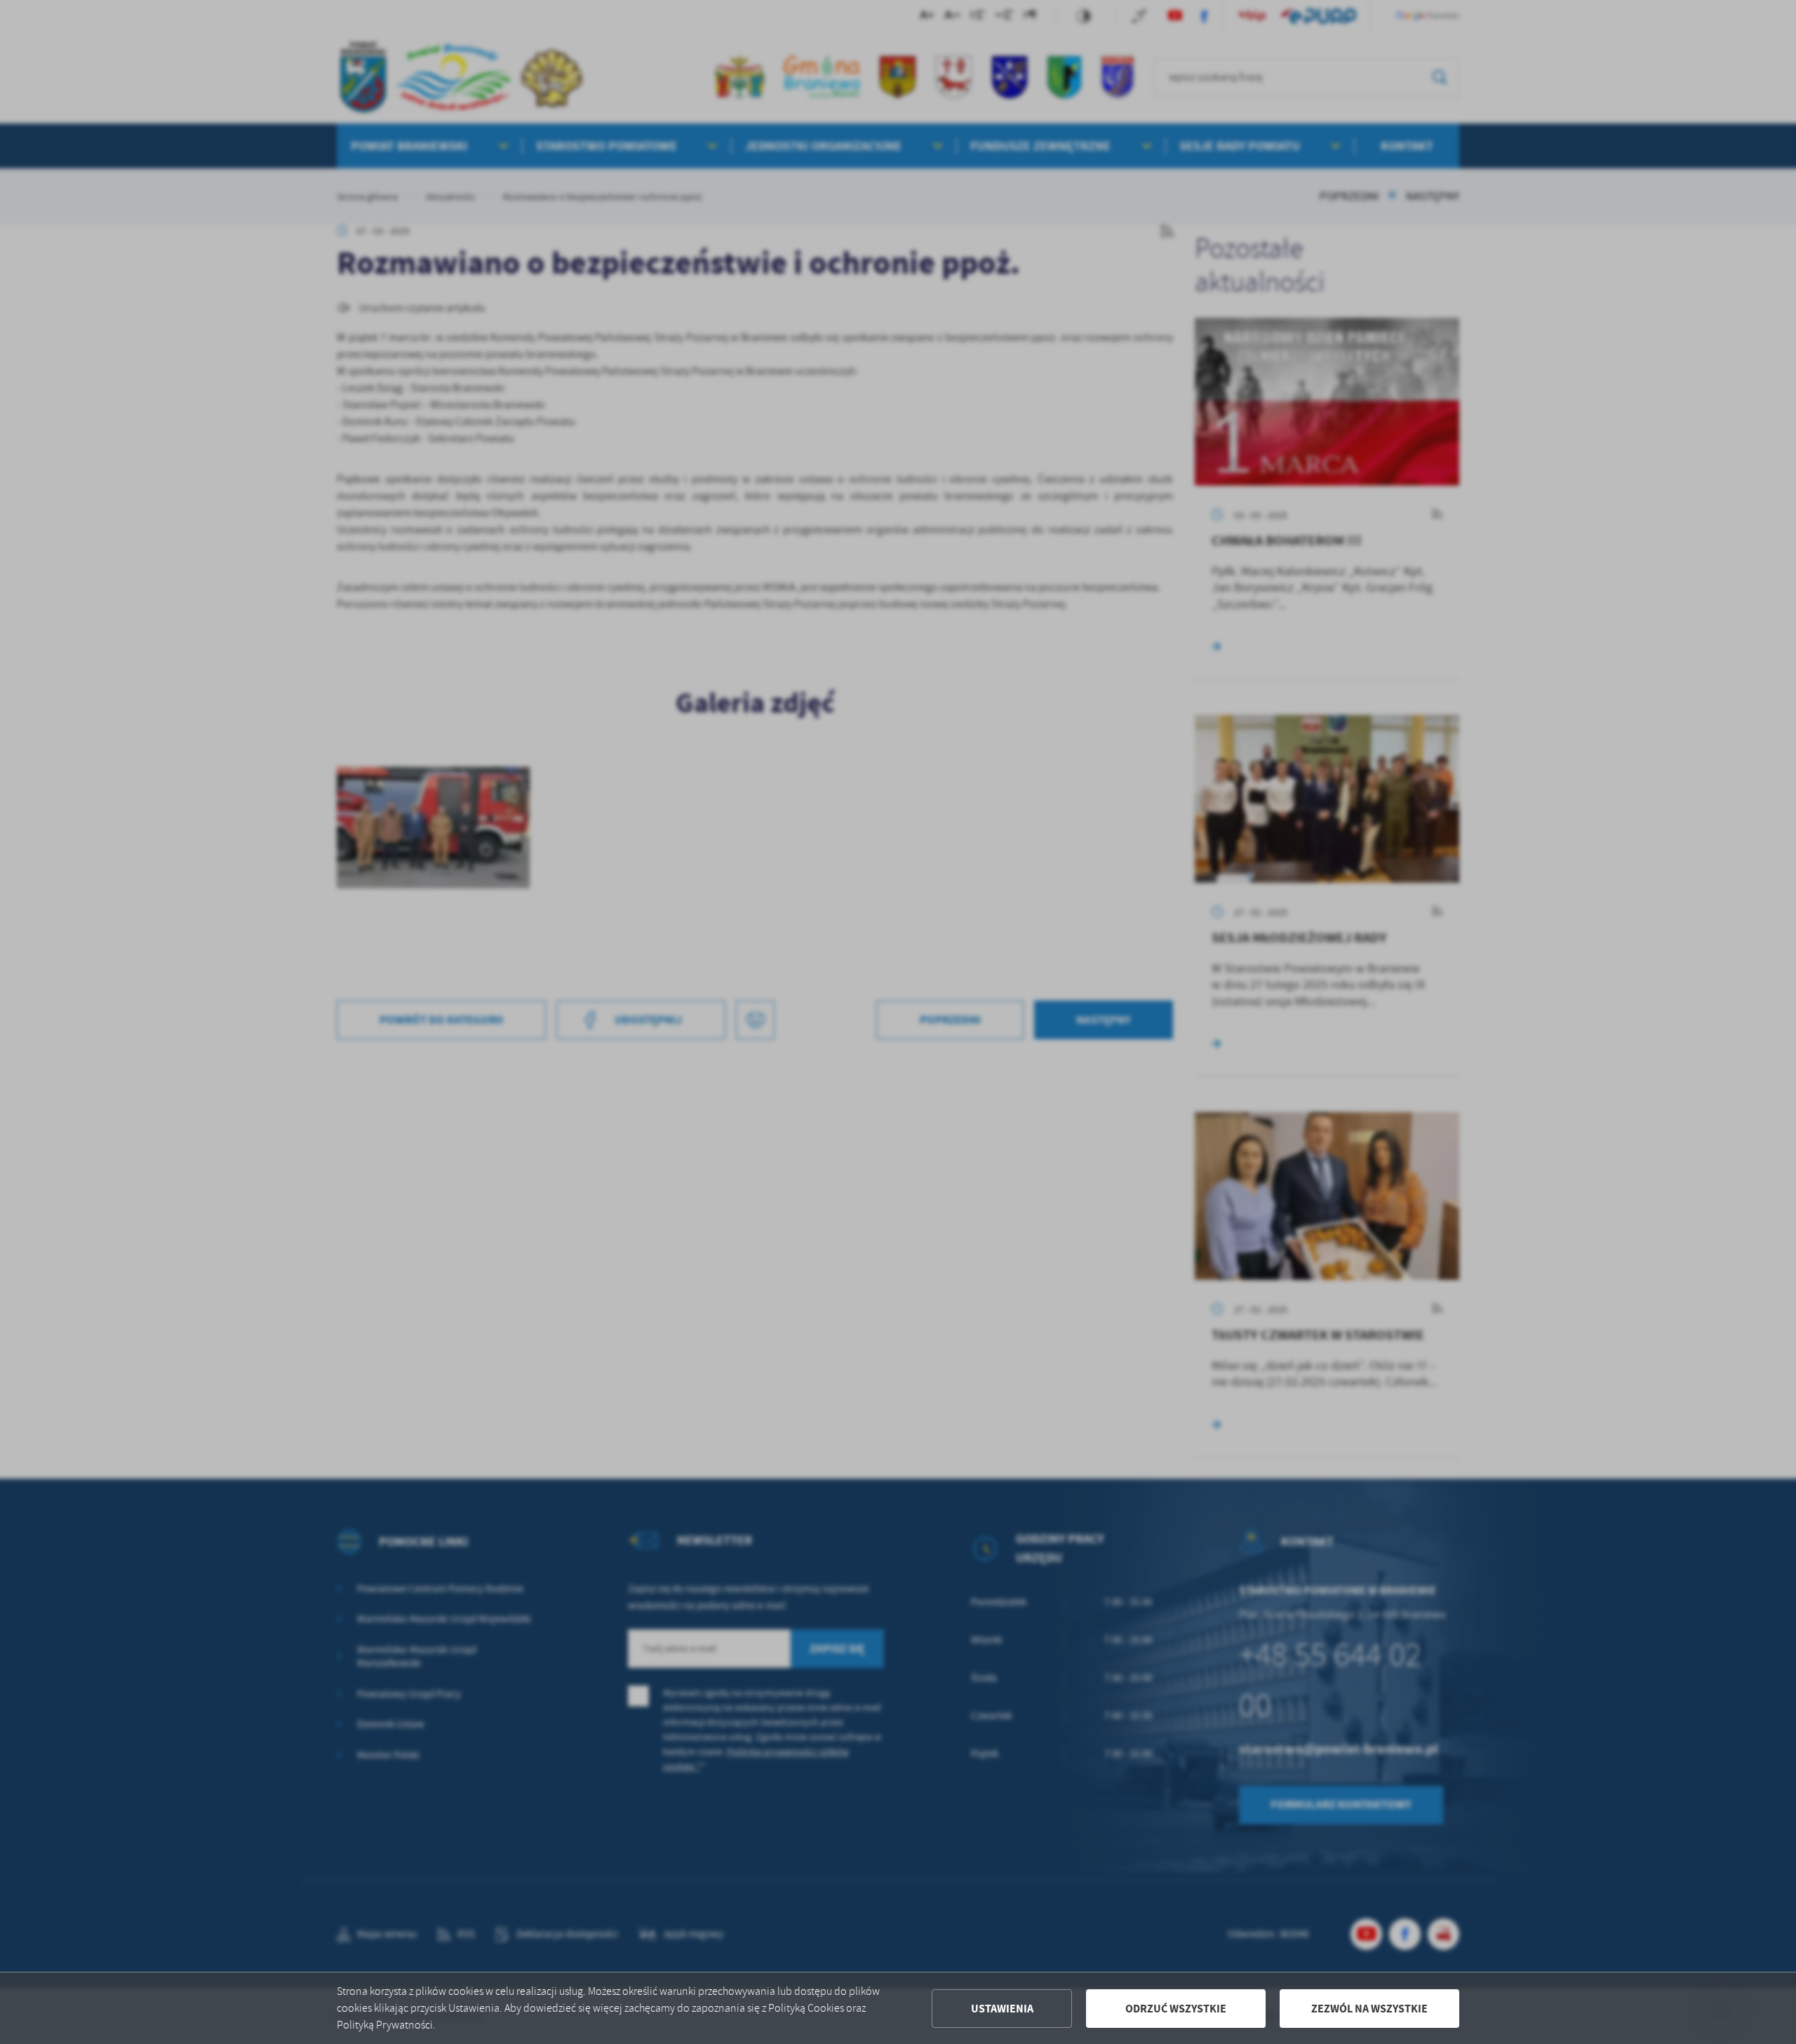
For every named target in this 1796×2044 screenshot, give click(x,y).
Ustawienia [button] (1002, 2009)
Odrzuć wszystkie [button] (1176, 2009)
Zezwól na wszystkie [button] (1369, 2009)
